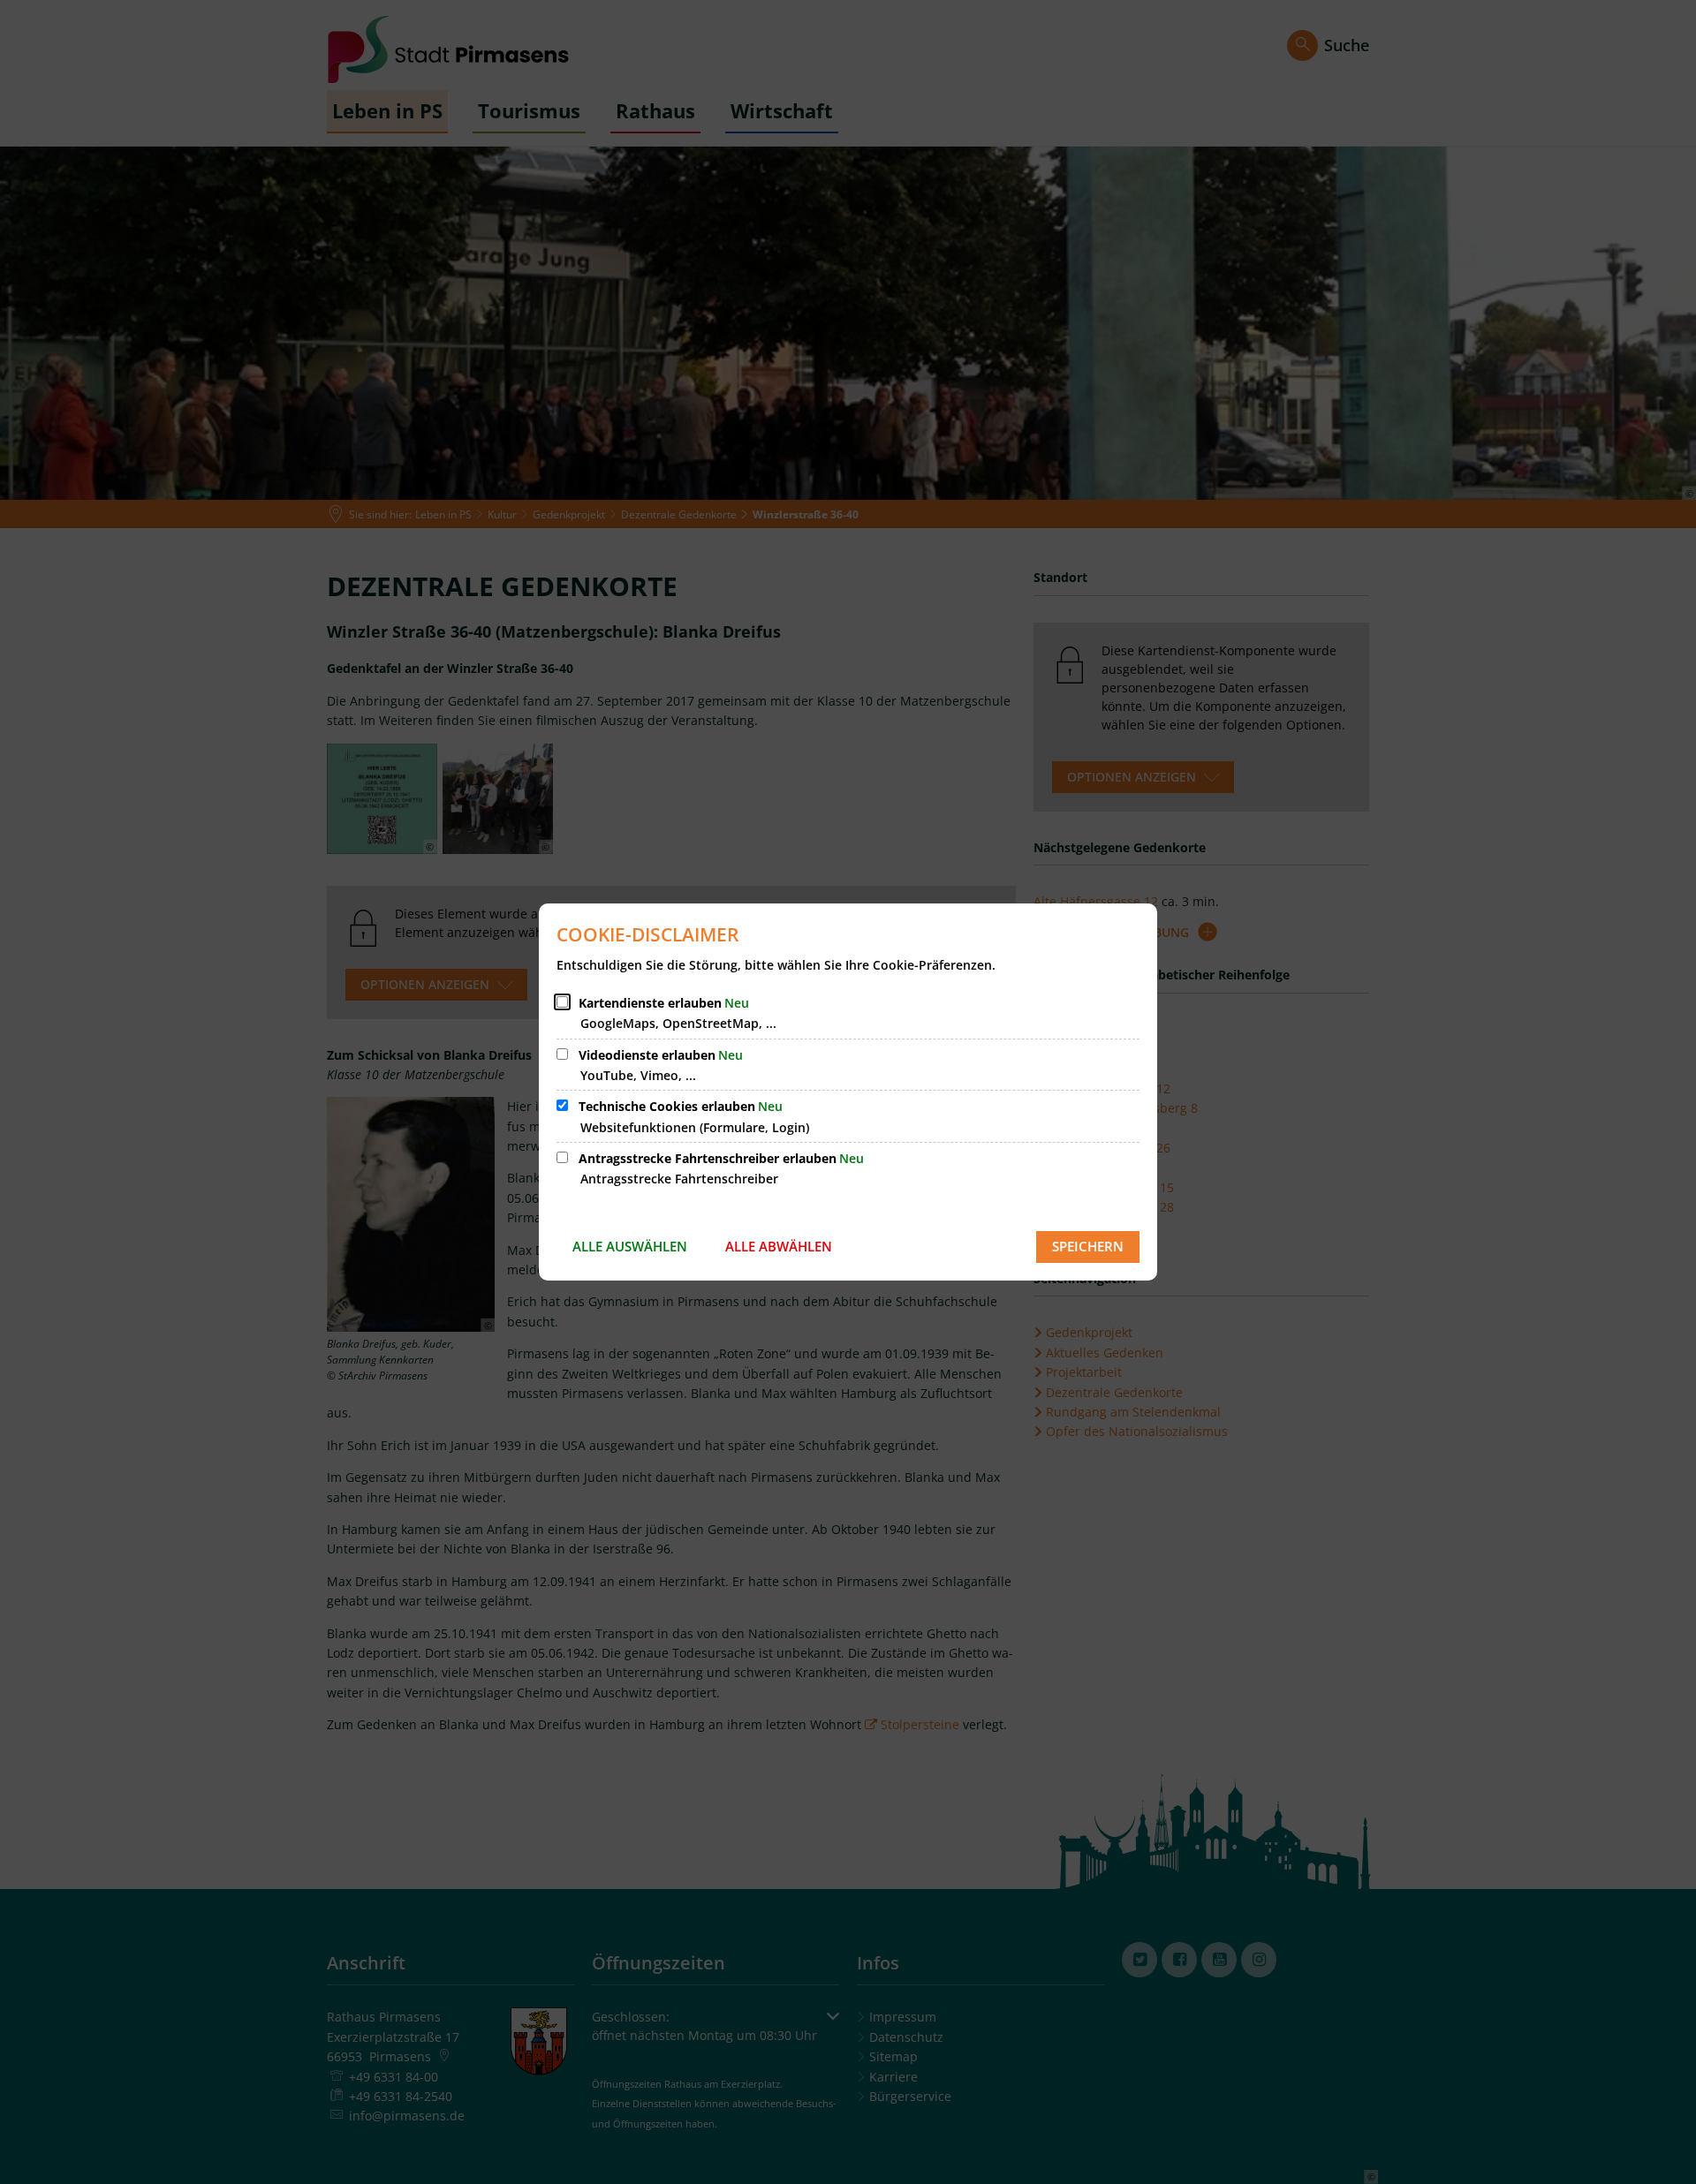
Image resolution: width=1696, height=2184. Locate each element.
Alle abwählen (779, 1246)
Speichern (1088, 1246)
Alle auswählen (630, 1246)
